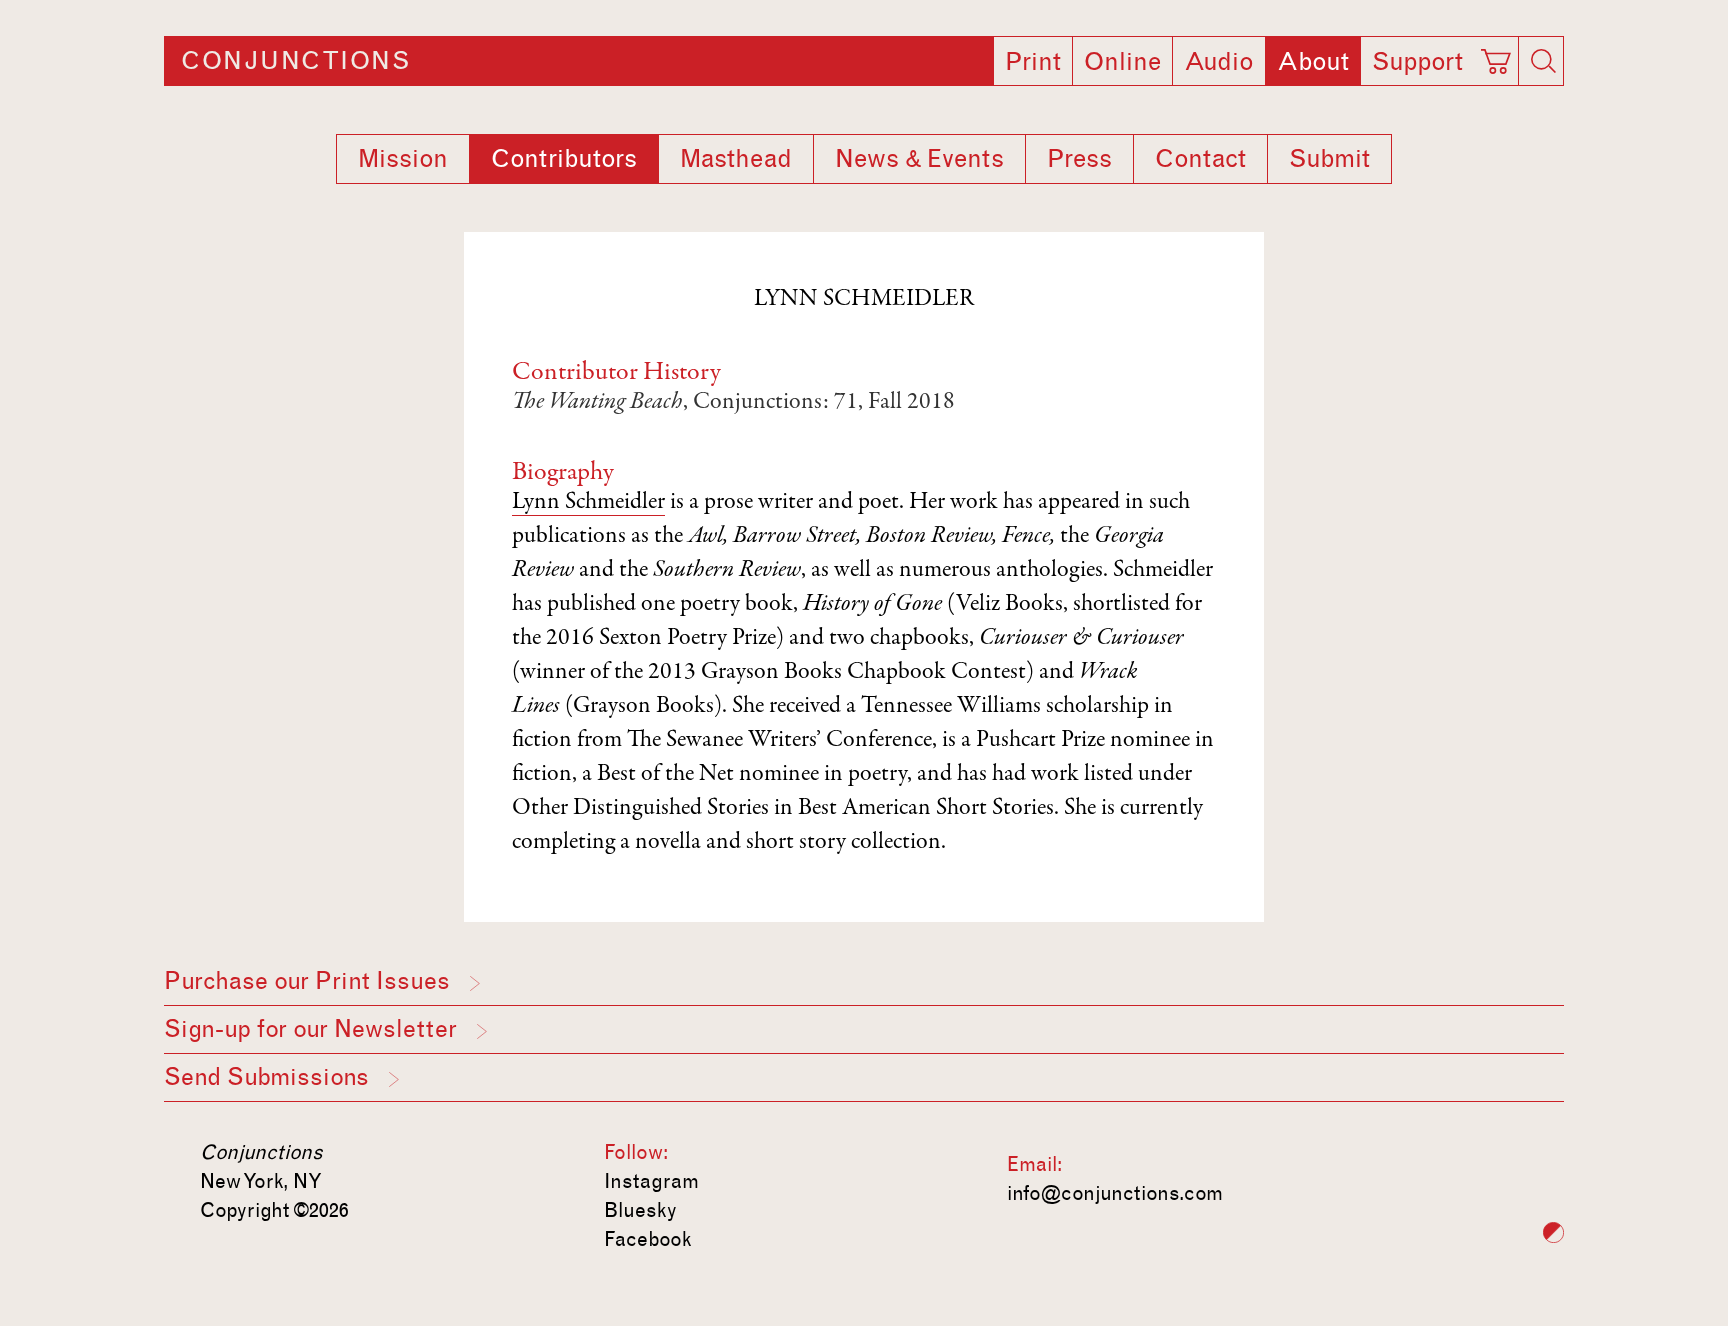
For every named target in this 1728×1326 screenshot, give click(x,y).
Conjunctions (295, 61)
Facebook (648, 1239)
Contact (1200, 159)
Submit (1329, 159)
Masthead (736, 159)
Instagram (651, 1181)
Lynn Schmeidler (588, 503)
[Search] (1543, 61)
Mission (403, 159)
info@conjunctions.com (1115, 1193)
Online (1122, 62)
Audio (1219, 62)
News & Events (919, 159)
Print (1033, 62)
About (1313, 62)
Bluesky (640, 1210)
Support (1417, 62)
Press (1079, 159)
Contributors (564, 159)
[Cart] (1499, 55)
